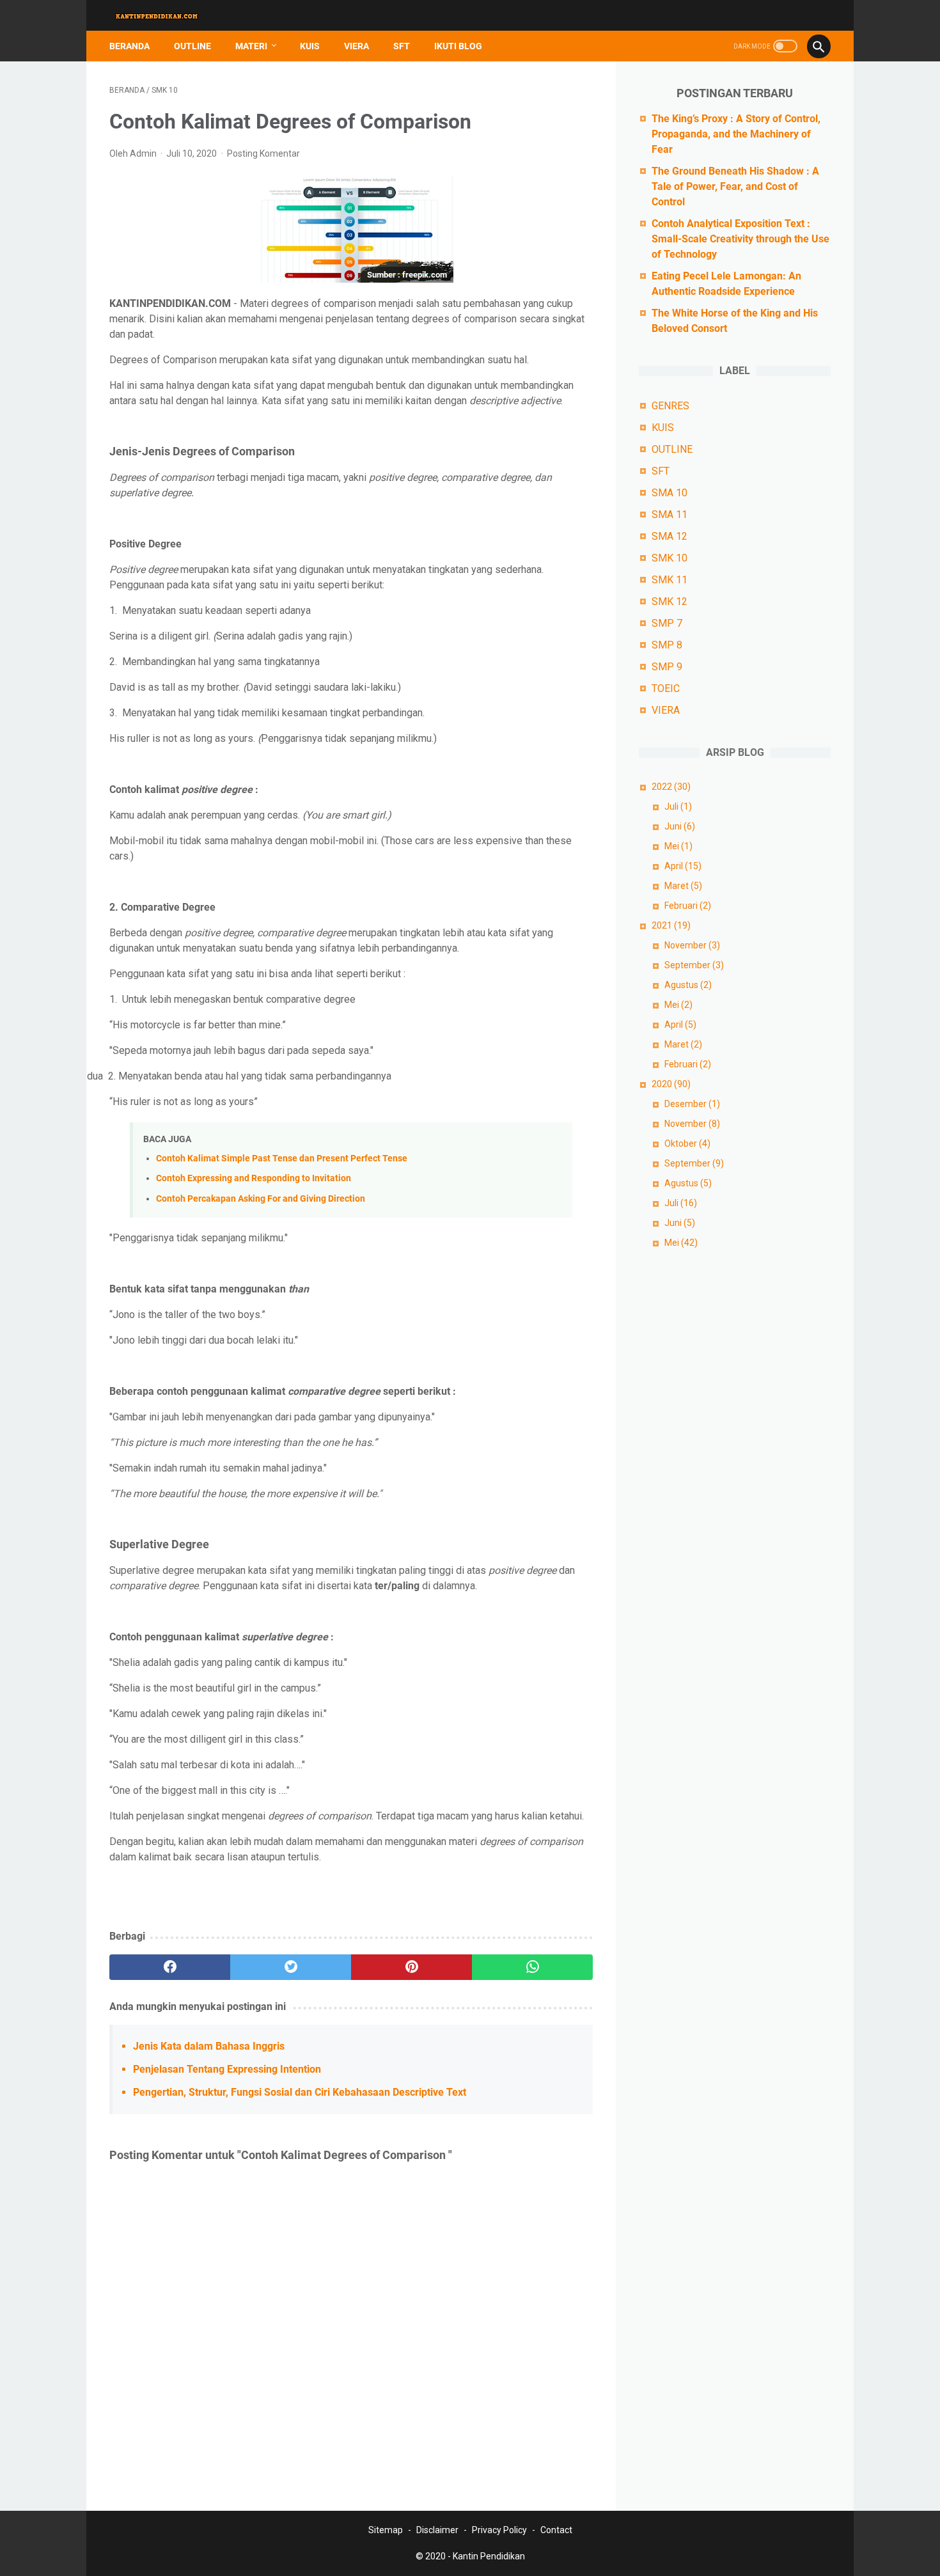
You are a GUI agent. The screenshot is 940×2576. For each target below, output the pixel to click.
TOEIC (666, 688)
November (692, 945)
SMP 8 (667, 645)
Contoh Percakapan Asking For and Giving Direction (261, 1199)
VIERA (356, 46)
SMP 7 (667, 623)
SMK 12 (670, 601)
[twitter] (291, 1967)
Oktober (687, 1143)
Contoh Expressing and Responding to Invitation (254, 1178)
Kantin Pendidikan (489, 2556)
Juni (680, 826)
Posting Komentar (263, 153)
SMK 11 (670, 580)
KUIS (310, 46)
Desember (692, 1104)
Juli (678, 806)
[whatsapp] (532, 1967)
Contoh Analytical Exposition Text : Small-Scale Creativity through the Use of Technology (740, 239)
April (683, 866)
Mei (678, 846)
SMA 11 (670, 514)
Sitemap (386, 2530)
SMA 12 (670, 536)
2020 (671, 1084)
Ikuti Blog (458, 46)
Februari (688, 906)
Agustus (688, 985)
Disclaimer (437, 2530)
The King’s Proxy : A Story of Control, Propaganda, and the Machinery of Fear (736, 134)
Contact (556, 2530)
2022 (671, 787)
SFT (402, 46)
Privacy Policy (499, 2530)
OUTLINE (192, 46)
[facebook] (170, 1967)
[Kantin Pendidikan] (165, 16)
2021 (671, 925)
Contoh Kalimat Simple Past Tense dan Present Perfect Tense (282, 1158)
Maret (683, 886)
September (694, 965)
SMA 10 (670, 493)
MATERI (251, 46)
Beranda (129, 46)
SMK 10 (670, 558)
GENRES (670, 406)
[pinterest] (411, 1967)
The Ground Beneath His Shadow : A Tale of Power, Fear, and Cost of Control (735, 186)
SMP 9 (667, 667)
